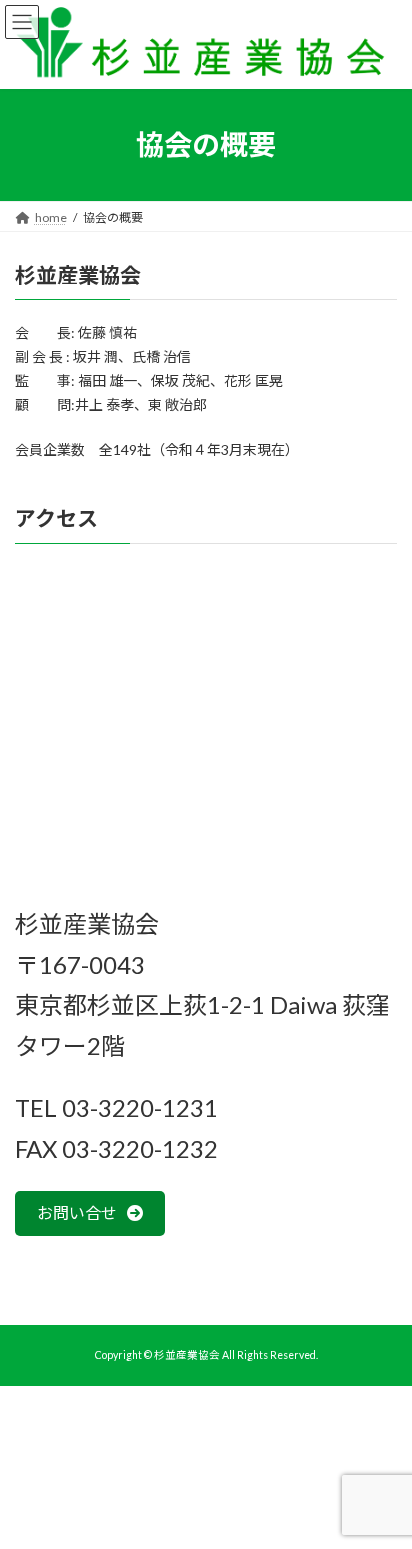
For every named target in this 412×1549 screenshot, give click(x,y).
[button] (90, 1213)
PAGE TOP (382, 1482)
